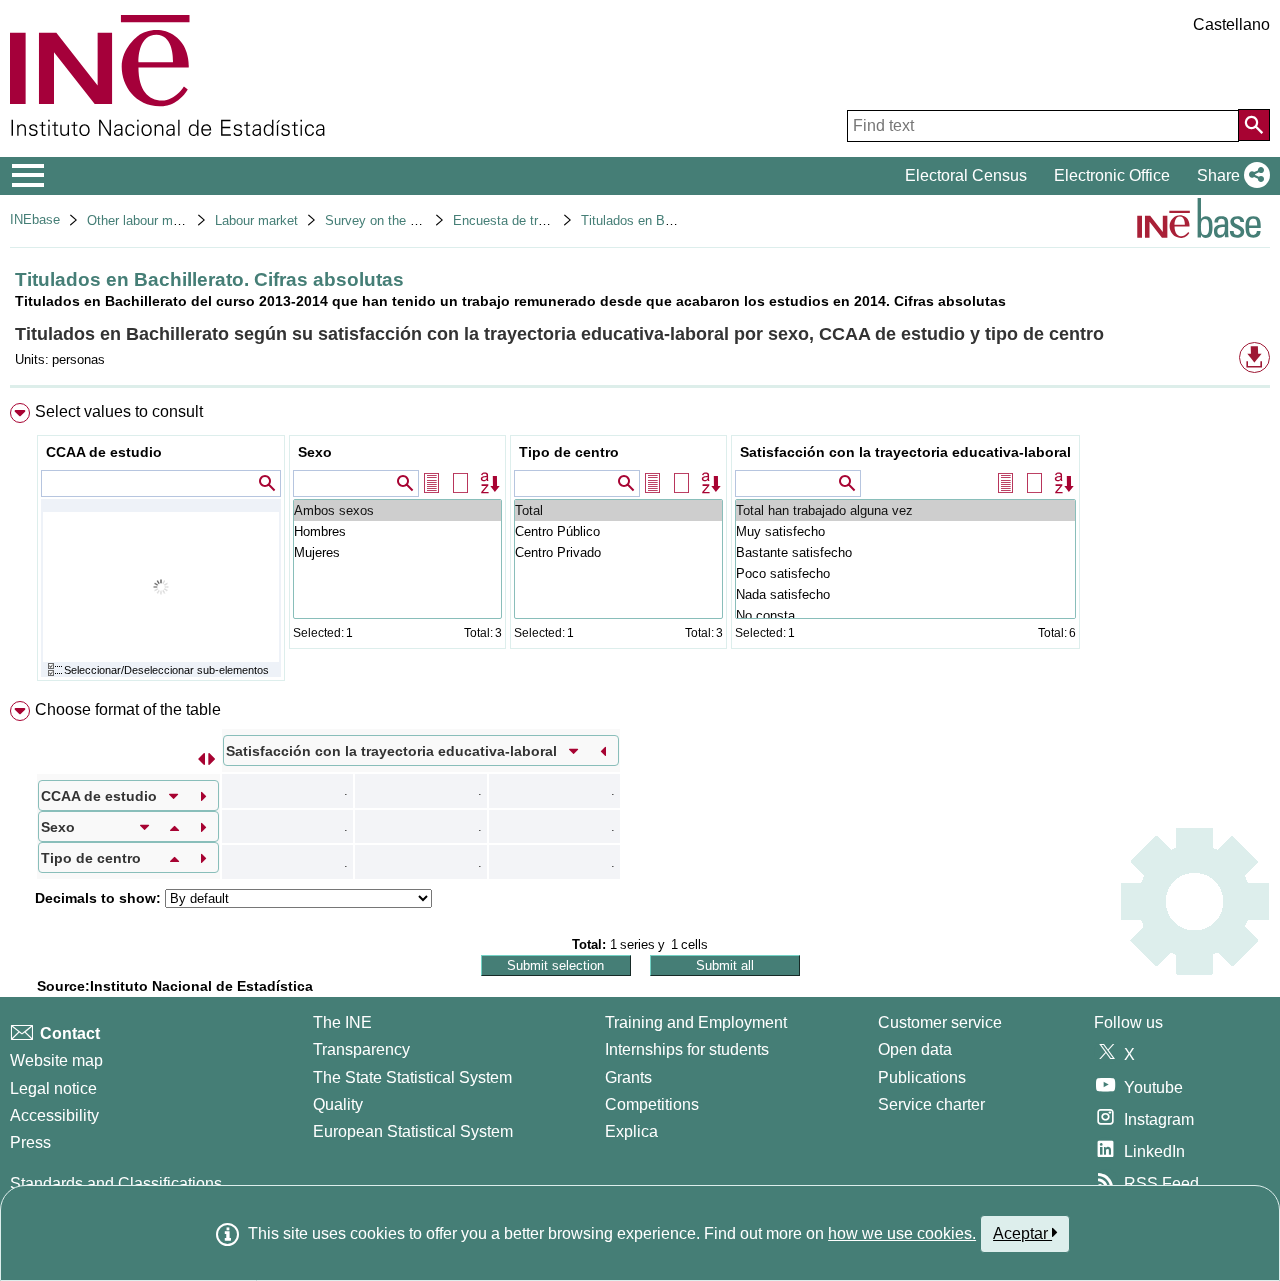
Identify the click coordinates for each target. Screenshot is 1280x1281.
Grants (628, 1077)
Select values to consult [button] (119, 411)
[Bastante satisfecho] (905, 552)
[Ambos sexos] (397, 510)
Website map (56, 1060)
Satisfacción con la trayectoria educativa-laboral (905, 452)
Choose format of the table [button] (128, 709)
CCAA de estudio (104, 452)
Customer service (940, 1022)
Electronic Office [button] (1112, 175)
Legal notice (53, 1088)
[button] (1229, 176)
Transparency (361, 1049)
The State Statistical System (412, 1077)
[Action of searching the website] (1254, 125)
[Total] (618, 510)
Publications (922, 1077)
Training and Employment (696, 1022)
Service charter (931, 1104)
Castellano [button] (1231, 24)
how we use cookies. (902, 1233)
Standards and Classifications (116, 1183)
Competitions (652, 1104)
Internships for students (687, 1049)
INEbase (35, 219)
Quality (338, 1104)
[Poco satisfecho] (905, 573)
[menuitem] (640, 546)
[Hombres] (397, 531)
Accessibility (54, 1115)
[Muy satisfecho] (905, 531)
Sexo (315, 452)
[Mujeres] (397, 552)
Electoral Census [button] (966, 175)
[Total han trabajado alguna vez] (905, 510)
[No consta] (905, 615)
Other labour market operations (176, 220)
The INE (342, 1022)
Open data (915, 1049)
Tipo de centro (569, 452)
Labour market (256, 220)
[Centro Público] (618, 531)
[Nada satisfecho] (905, 594)
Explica (631, 1131)
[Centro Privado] (618, 552)
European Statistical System (413, 1131)
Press (30, 1142)
